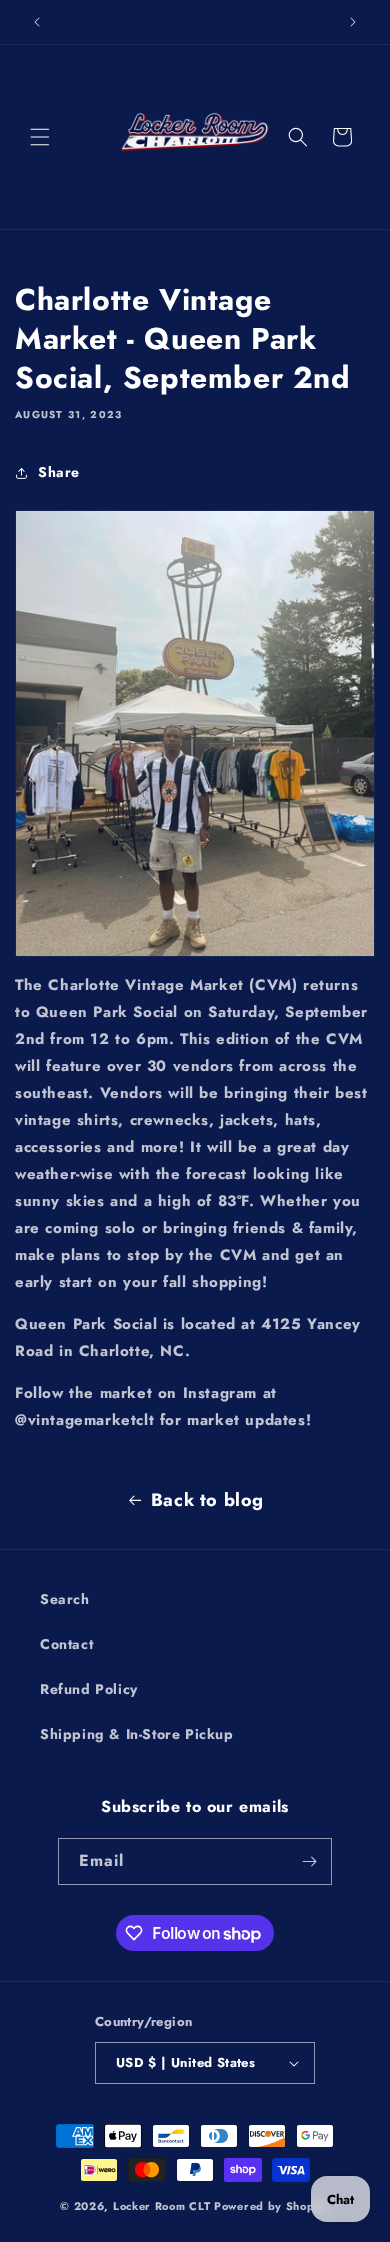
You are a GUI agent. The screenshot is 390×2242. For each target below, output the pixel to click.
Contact (66, 1644)
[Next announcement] (353, 22)
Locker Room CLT (162, 2206)
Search (65, 1599)
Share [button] (59, 472)
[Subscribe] (309, 1861)
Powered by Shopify (272, 2206)
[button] (40, 137)
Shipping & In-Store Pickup (137, 1734)
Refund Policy (89, 1689)
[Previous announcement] (37, 22)
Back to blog (207, 1500)
